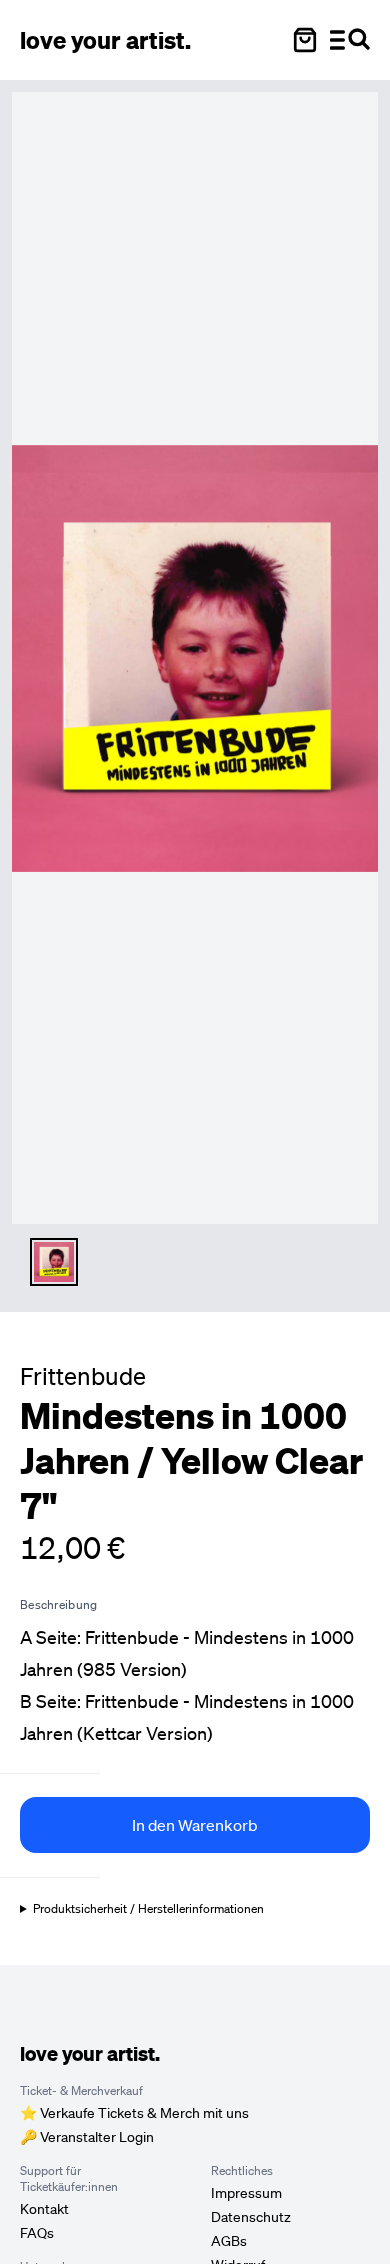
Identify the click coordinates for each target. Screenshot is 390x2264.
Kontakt (44, 2209)
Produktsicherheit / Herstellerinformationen (148, 1909)
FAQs (37, 2233)
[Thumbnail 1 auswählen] (54, 1262)
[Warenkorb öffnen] (305, 40)
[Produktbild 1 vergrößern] (195, 658)
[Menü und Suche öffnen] (350, 40)
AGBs (229, 2241)
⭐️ (134, 2113)
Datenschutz (251, 2217)
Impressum (246, 2193)
